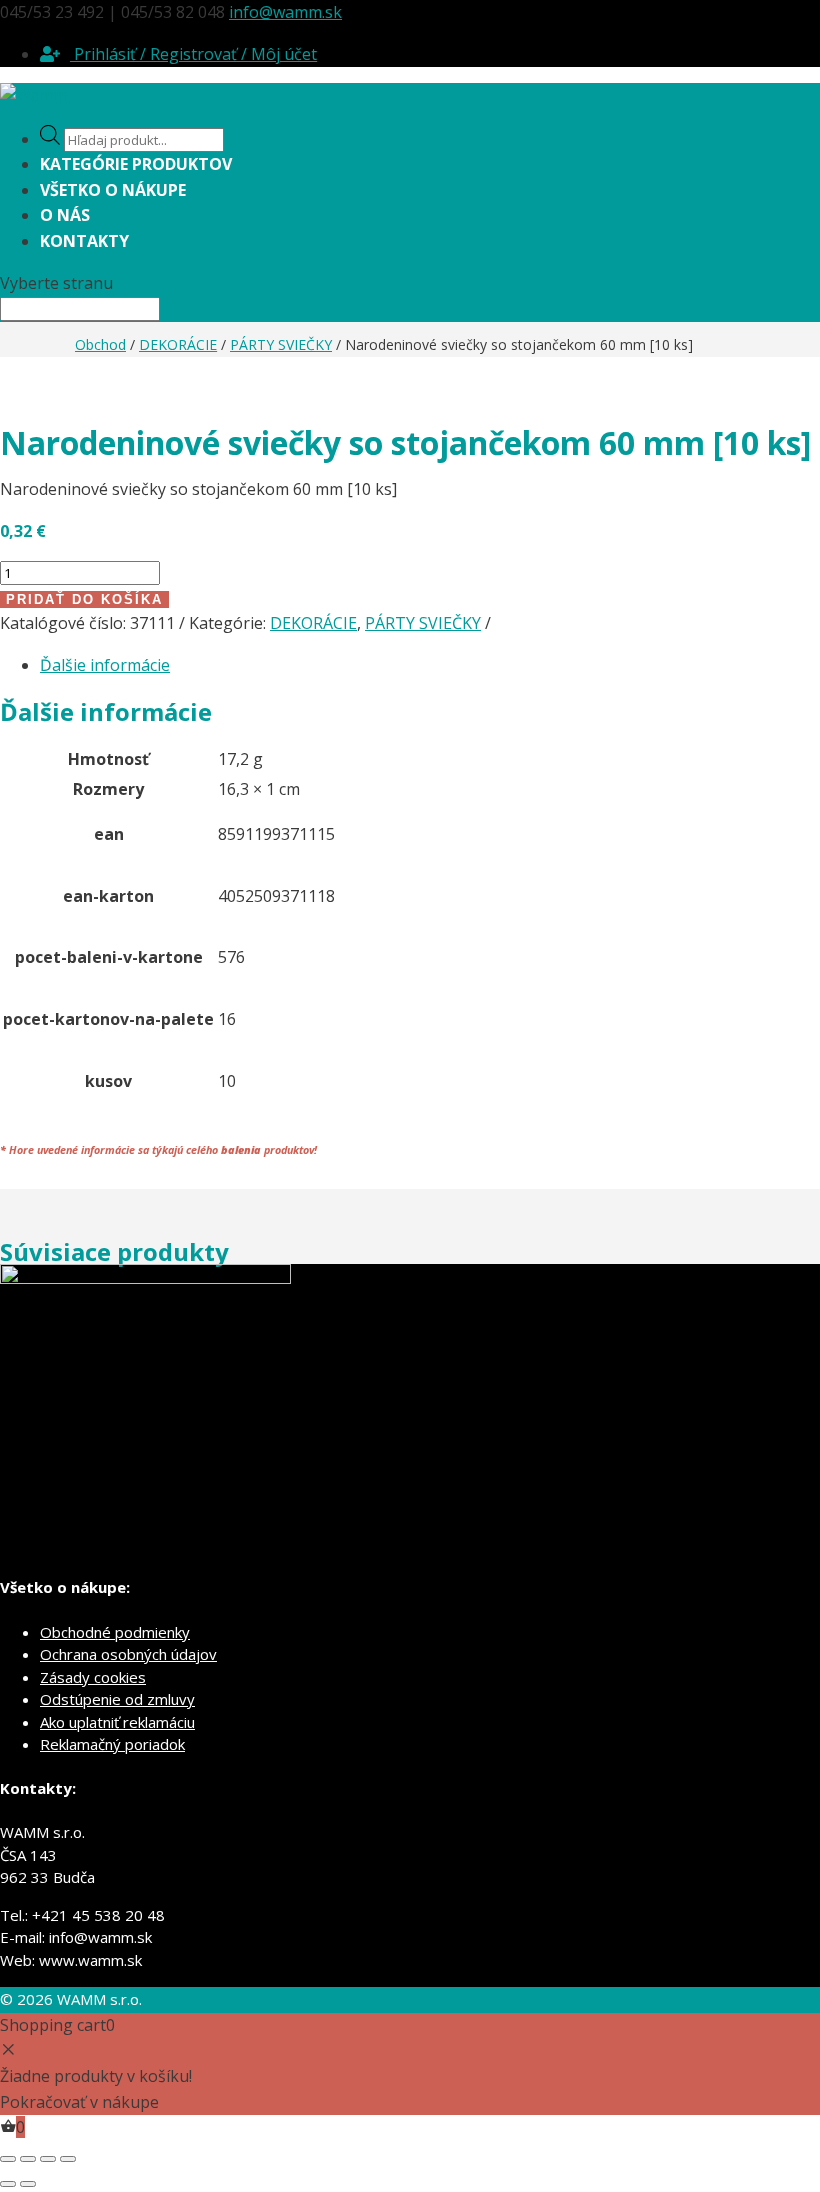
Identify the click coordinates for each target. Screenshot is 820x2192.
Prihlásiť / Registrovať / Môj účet (193, 54)
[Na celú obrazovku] (28, 2159)
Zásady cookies (93, 1677)
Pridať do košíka (84, 599)
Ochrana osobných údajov (128, 1654)
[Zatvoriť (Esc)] (68, 2159)
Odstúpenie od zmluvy (117, 1699)
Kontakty (84, 241)
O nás (65, 215)
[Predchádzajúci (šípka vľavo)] (8, 2184)
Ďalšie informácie (105, 665)
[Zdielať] (48, 2159)
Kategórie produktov (136, 164)
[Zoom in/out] (8, 2159)
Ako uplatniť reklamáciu (117, 1722)
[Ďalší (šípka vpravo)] (28, 2184)
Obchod (100, 344)
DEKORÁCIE (178, 344)
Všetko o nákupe (113, 190)
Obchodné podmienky (115, 1632)
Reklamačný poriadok (112, 1744)
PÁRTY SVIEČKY (281, 344)
